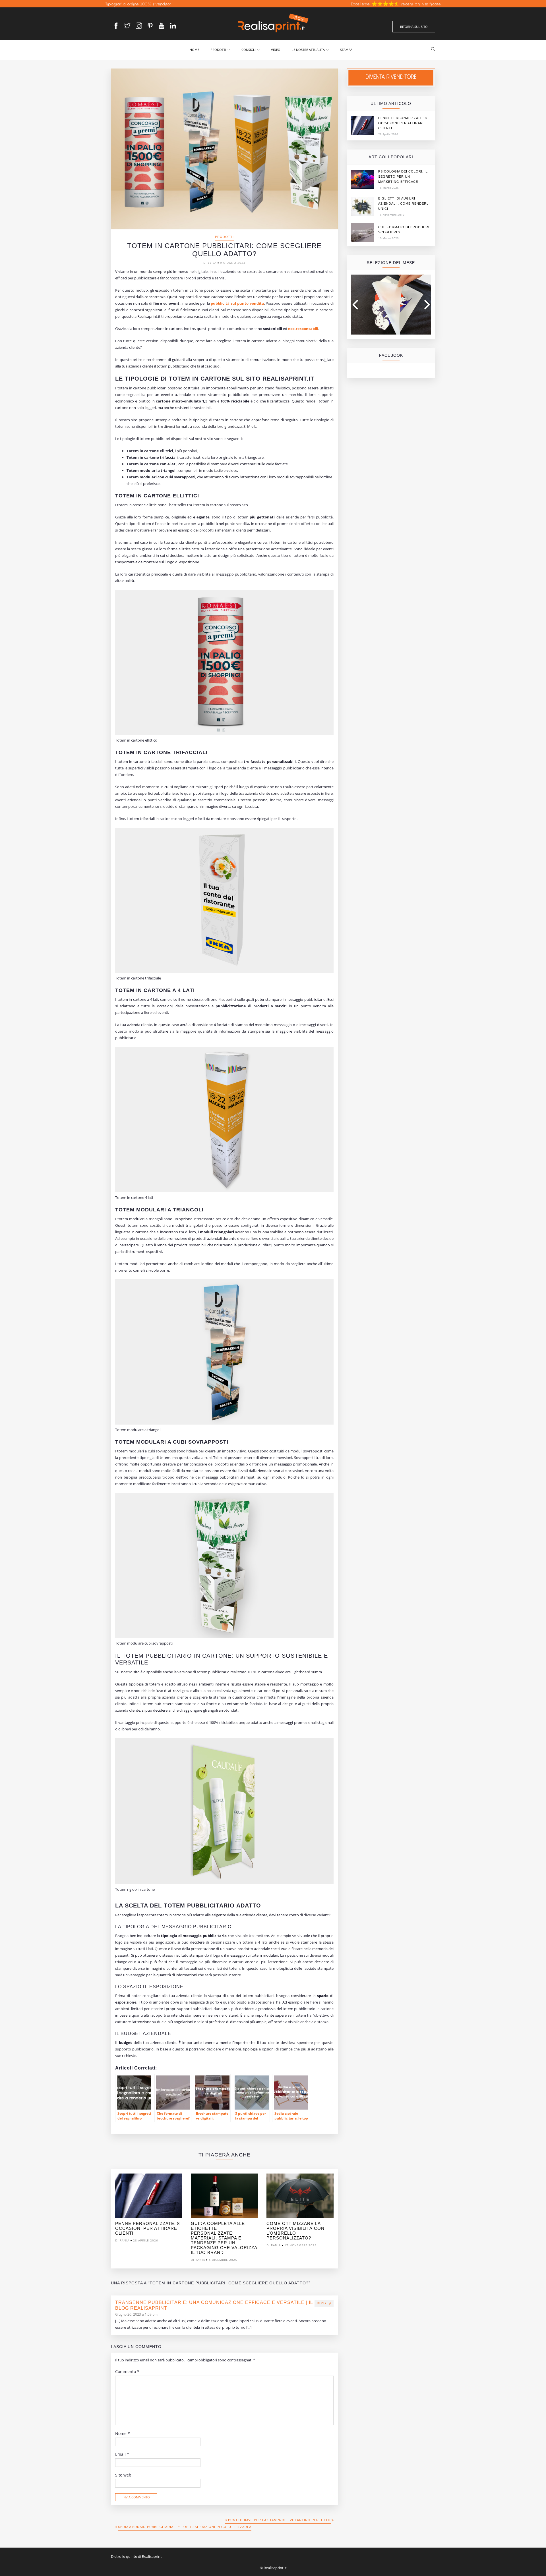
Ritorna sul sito (414, 27)
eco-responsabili (303, 329)
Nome (123, 2434)
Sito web (123, 2475)
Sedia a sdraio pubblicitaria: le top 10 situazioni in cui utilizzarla (185, 2527)
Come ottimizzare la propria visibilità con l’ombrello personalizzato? (295, 2231)
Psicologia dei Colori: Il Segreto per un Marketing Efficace (403, 177)
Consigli (249, 50)
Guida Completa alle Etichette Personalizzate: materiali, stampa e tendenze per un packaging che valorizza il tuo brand (224, 2238)
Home (194, 50)
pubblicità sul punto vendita (237, 303)
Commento (127, 2372)
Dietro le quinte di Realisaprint (136, 2556)
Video (276, 50)
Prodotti (218, 50)
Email (122, 2454)
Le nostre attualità (308, 50)
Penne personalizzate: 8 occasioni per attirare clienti (147, 2228)
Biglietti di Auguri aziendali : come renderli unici (404, 204)
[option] (149, 2209)
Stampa (346, 50)
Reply (322, 2303)
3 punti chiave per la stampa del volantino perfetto (278, 2520)
